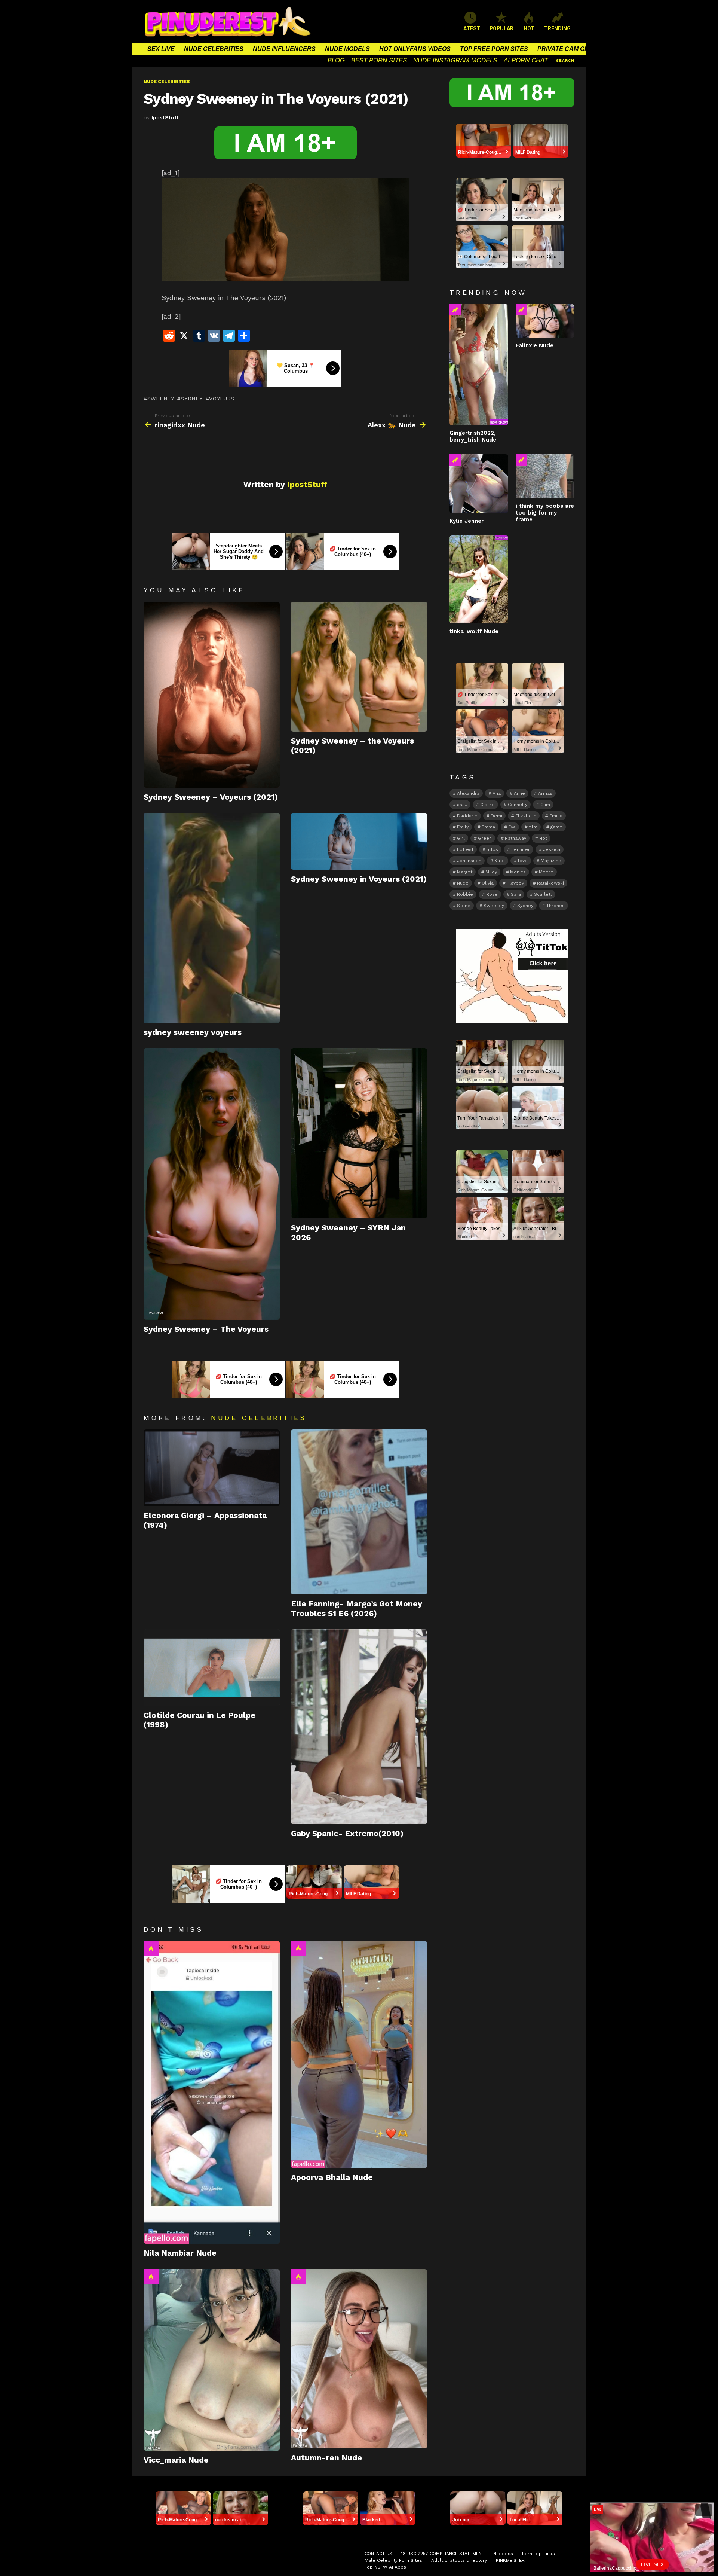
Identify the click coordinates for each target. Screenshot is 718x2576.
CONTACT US (378, 2554)
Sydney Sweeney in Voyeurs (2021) (359, 879)
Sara (516, 894)
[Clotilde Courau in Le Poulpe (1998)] (212, 1668)
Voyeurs (222, 399)
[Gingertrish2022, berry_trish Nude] (479, 365)
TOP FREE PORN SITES (494, 49)
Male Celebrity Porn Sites (393, 2560)
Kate (500, 861)
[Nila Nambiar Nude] (212, 2092)
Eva (512, 827)
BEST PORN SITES (379, 60)
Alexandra (468, 793)
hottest (465, 849)
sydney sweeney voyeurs (193, 1032)
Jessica (552, 849)
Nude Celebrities (259, 1418)
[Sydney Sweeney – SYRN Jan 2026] (359, 1133)
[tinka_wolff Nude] (479, 579)
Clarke (487, 805)
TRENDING (557, 28)
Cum (545, 805)
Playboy (515, 883)
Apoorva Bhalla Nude (332, 2177)
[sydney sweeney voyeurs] (212, 918)
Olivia (488, 883)
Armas (545, 793)
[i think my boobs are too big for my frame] (545, 476)
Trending (455, 310)
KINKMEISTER (510, 2560)
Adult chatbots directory (459, 2560)
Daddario (467, 816)
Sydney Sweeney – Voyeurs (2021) (211, 797)
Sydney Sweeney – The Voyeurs (206, 1329)
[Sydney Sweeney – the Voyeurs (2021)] (359, 667)
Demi (496, 816)
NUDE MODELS (347, 49)
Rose (492, 894)
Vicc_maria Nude (176, 2460)
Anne (519, 793)
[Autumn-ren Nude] (359, 2359)
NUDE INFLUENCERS (284, 49)
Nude (463, 883)
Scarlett (543, 894)
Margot (465, 872)
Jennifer (521, 849)
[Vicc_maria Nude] (212, 2360)
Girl (461, 838)
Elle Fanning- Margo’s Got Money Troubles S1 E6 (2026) (357, 1608)
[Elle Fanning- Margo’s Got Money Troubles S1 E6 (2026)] (359, 1512)
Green (485, 838)
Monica (518, 872)
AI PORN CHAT (526, 60)
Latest (470, 28)
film (533, 827)
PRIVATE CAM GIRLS (568, 49)
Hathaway (516, 838)
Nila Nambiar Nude (180, 2253)
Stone (464, 906)
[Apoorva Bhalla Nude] (359, 2055)
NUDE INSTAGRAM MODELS (455, 60)
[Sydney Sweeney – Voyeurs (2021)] (212, 695)
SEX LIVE (161, 49)
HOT (529, 28)
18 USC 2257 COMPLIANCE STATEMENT (443, 2554)
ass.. (462, 805)
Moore (546, 872)
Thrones (556, 906)
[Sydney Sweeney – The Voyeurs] (212, 1184)
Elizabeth (526, 816)
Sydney (191, 399)
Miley (491, 872)
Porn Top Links (538, 2554)
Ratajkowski (550, 883)
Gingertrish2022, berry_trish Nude (473, 436)
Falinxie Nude (535, 345)
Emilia (556, 816)
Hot (151, 1948)
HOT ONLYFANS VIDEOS (415, 49)
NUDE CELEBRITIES (214, 49)
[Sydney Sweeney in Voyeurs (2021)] (359, 841)
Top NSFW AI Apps (385, 2567)
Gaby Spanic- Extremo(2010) (347, 1833)
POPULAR (501, 28)
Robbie (465, 894)
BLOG (336, 60)
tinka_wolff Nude (474, 631)
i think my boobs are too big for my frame (545, 513)
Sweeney (161, 399)
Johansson (469, 861)
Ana (497, 793)
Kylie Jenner (467, 521)
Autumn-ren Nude (326, 2458)
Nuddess (503, 2554)
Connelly (518, 805)
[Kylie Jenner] (479, 484)
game (556, 827)
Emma (488, 827)
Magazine (551, 861)
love (523, 861)
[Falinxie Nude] (545, 321)
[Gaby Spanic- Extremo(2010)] (359, 1727)
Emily (463, 827)
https (492, 849)
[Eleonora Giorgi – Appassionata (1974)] (212, 1468)
